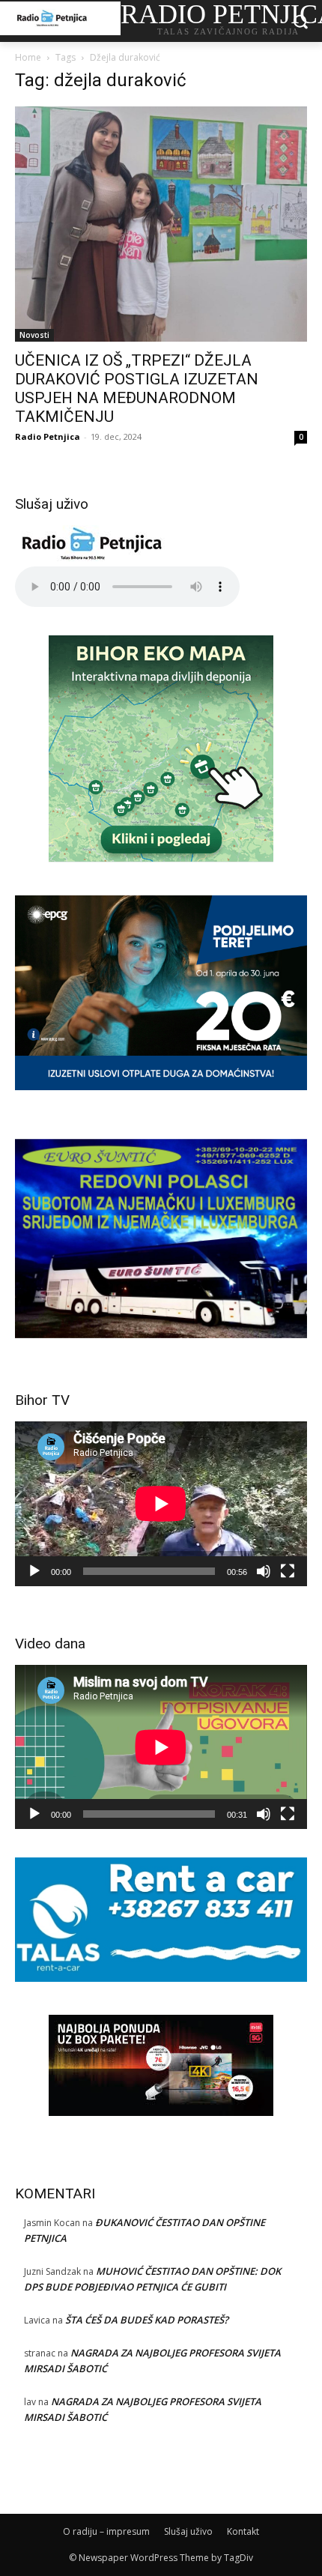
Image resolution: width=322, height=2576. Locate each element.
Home (28, 57)
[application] (161, 1503)
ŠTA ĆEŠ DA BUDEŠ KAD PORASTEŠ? (147, 2320)
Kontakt (243, 2531)
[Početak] (34, 1571)
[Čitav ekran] (288, 1571)
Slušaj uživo (188, 2531)
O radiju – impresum (106, 2531)
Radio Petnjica (48, 436)
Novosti (34, 335)
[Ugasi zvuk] (264, 1571)
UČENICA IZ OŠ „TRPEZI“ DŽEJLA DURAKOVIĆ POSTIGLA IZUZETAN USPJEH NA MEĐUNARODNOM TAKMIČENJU (137, 388)
